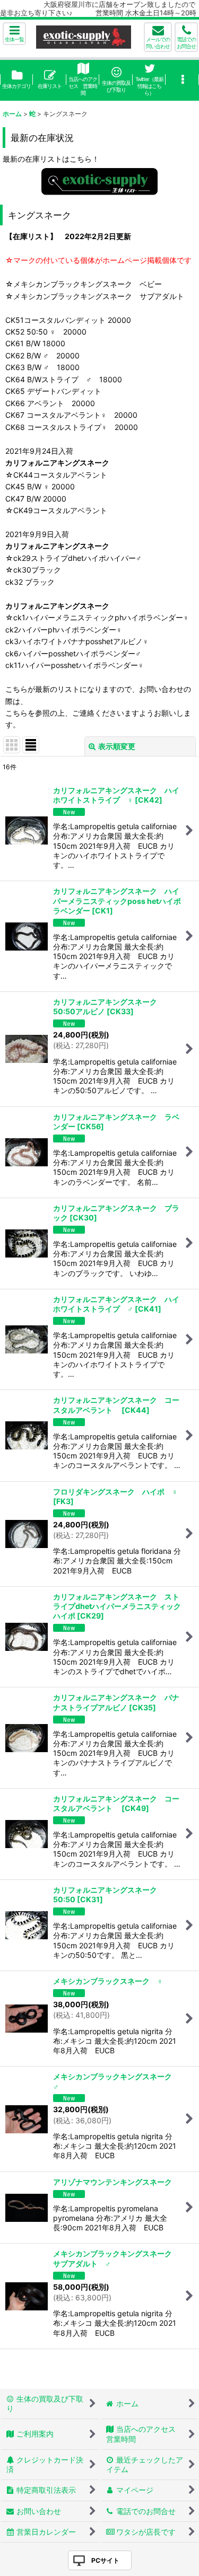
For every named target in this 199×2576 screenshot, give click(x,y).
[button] (14, 34)
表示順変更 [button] (117, 746)
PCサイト (105, 2560)
